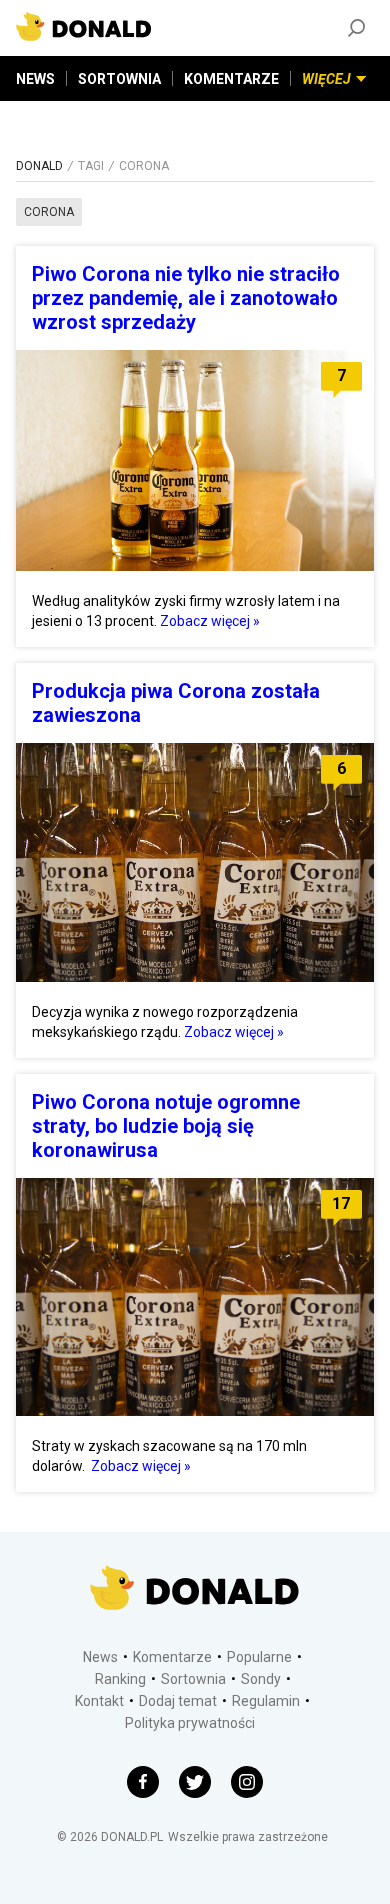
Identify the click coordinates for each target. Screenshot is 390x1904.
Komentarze (172, 1657)
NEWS (35, 79)
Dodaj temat (178, 1701)
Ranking (120, 1679)
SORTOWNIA (119, 79)
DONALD (39, 166)
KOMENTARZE (231, 79)
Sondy (261, 1679)
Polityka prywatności (190, 1723)
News (100, 1657)
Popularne (259, 1657)
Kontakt (99, 1701)
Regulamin (266, 1701)
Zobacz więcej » (210, 621)
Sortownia (193, 1679)
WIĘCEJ (326, 79)
